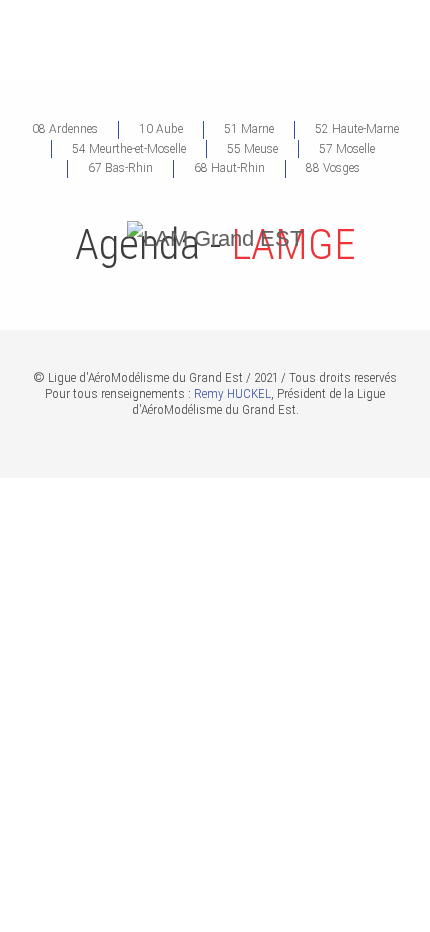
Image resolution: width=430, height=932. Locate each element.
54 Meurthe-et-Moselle (129, 149)
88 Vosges (333, 168)
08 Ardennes (65, 129)
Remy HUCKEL (232, 393)
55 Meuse (252, 149)
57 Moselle (347, 149)
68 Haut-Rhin (229, 168)
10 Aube (161, 129)
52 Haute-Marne (357, 129)
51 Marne (249, 129)
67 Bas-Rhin (120, 168)
